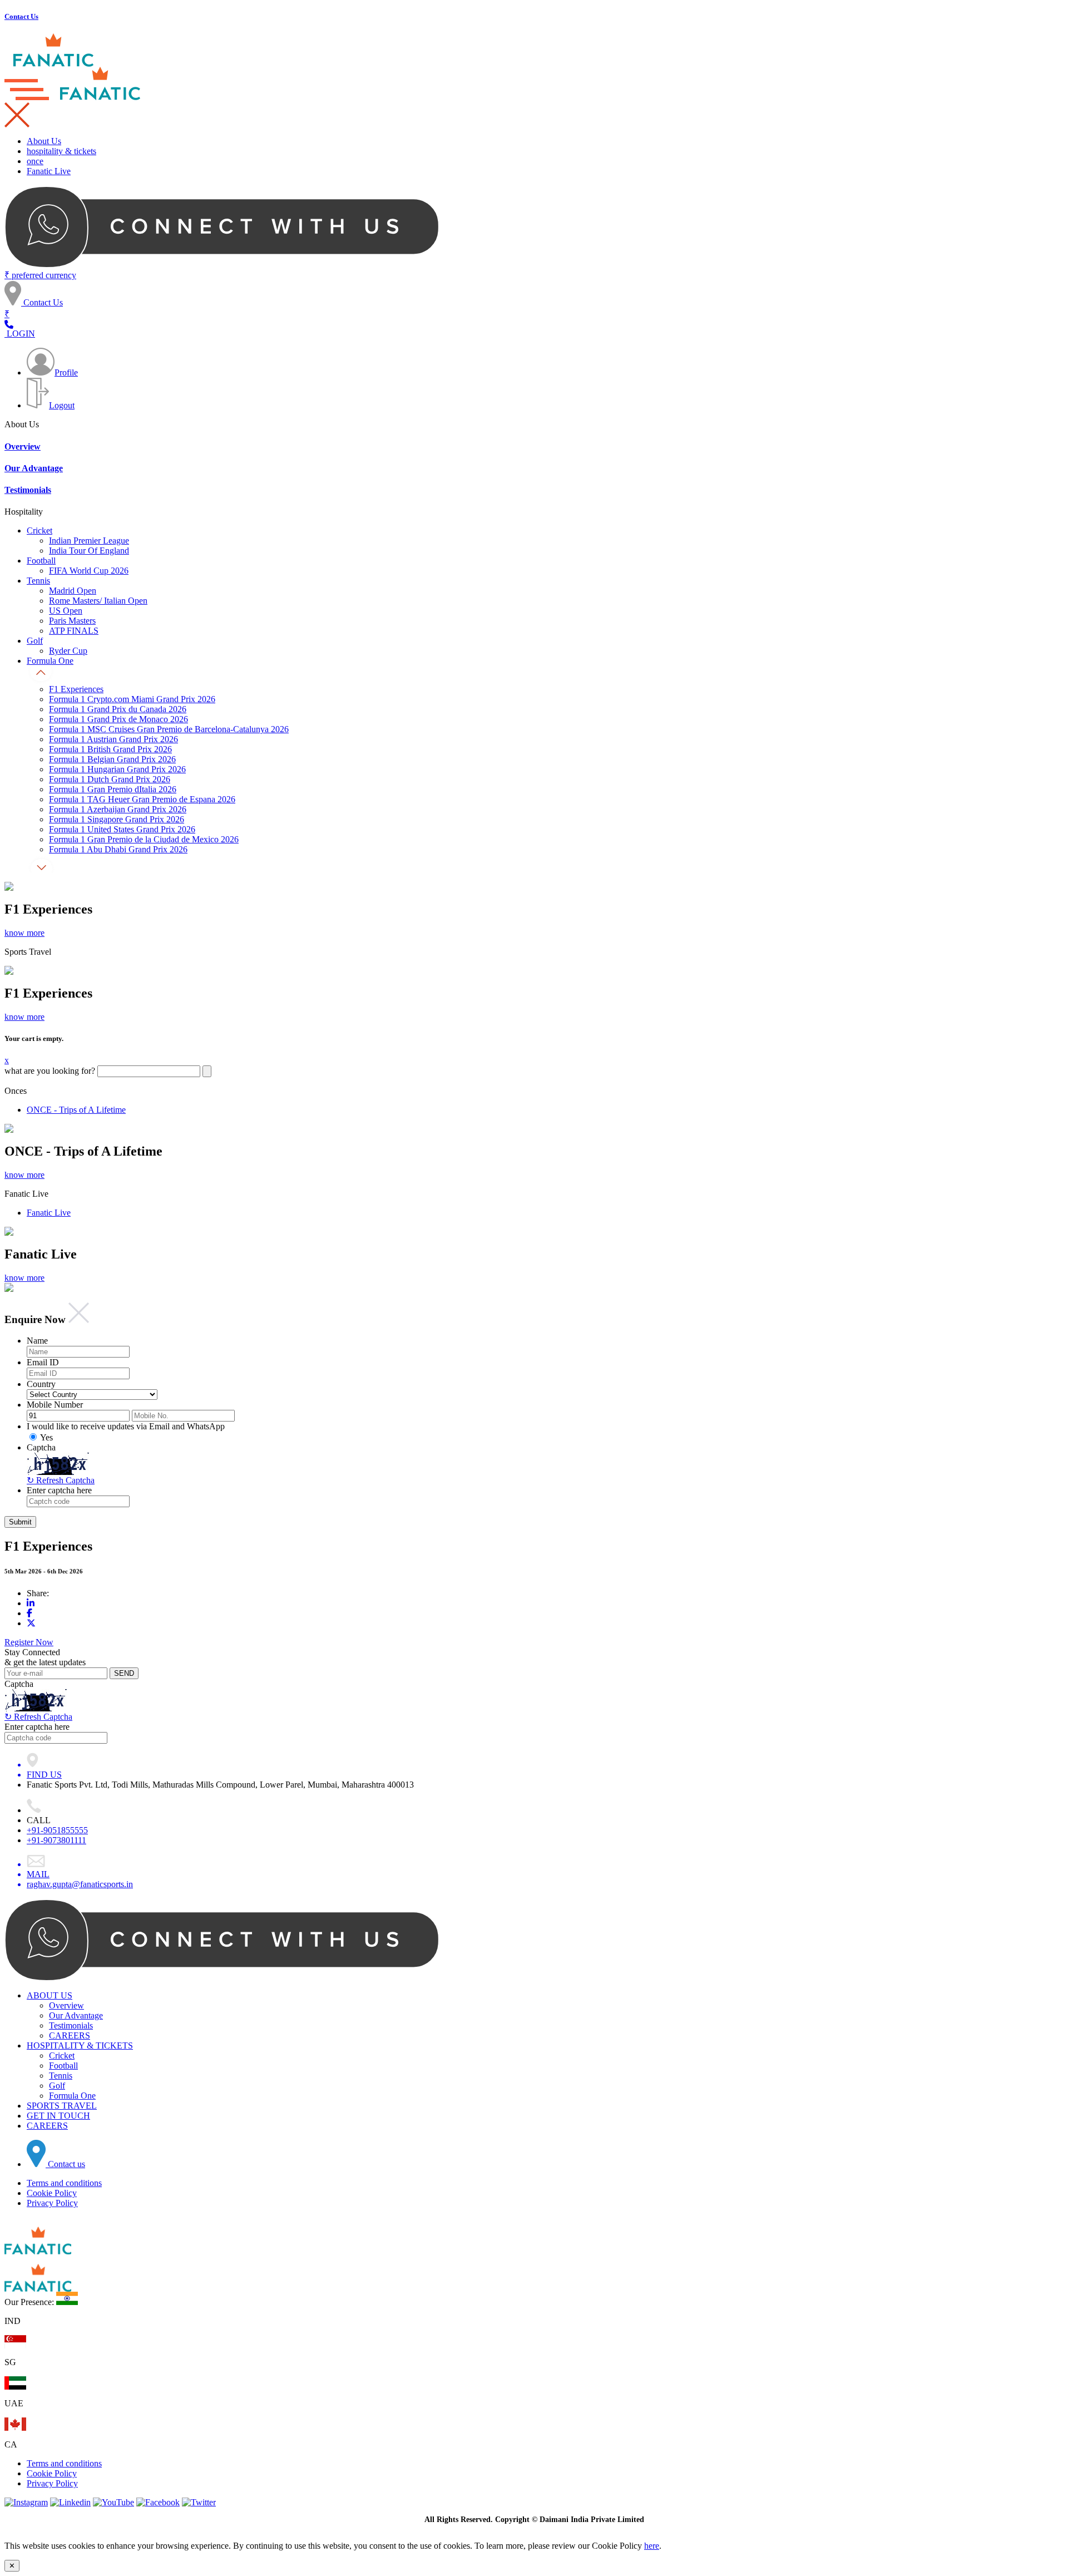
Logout (62, 405)
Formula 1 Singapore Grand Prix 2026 (117, 819)
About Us (44, 141)
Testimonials (28, 490)
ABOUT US (50, 1995)
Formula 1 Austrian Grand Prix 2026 (113, 739)
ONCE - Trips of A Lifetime (76, 1110)
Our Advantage (34, 468)
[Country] (9, 325)
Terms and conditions (64, 2183)
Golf (35, 641)
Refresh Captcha (61, 1480)
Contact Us (42, 302)
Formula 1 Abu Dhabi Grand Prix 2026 (118, 849)
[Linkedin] (70, 2502)
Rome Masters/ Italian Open (98, 601)
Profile (66, 372)
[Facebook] (29, 1613)
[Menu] (17, 124)
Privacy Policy (52, 2203)
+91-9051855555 (57, 1830)
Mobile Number (55, 1405)
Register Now (29, 1642)
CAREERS (70, 2035)
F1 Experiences (76, 689)
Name (37, 1341)
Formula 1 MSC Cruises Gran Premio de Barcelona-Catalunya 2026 (169, 729)
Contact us (65, 2164)
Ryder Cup (68, 651)
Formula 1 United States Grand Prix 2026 (122, 829)
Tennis (38, 581)
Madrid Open (73, 591)
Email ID (43, 1362)
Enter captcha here (59, 1490)
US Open (66, 611)
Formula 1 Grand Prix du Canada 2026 (118, 709)
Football (41, 561)
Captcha (41, 1447)
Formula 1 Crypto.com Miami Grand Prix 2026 (132, 699)
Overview (23, 446)
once (35, 161)
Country (41, 1384)
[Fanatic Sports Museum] (54, 64)
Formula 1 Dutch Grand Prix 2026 (110, 779)
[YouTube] (113, 2502)
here (652, 2546)
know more (24, 933)
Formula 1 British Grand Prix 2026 (110, 749)
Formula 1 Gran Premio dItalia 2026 (113, 789)
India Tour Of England (89, 551)
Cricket (39, 531)
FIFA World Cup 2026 (89, 571)
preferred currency (40, 275)
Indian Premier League (89, 541)
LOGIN (20, 334)
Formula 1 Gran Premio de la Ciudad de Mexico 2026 (144, 839)
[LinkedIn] (31, 1603)
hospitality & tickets (61, 151)
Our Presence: (29, 2302)
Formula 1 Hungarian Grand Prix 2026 (117, 769)
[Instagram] (26, 2502)
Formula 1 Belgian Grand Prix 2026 (112, 759)
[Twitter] (31, 1623)
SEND (124, 1673)
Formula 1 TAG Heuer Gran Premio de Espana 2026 (142, 799)
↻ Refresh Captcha (38, 1717)
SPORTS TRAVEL (62, 2106)
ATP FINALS (74, 631)
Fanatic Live (49, 171)
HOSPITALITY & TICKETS (80, 2045)
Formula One (50, 661)
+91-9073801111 (56, 1840)
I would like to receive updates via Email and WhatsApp (126, 1426)
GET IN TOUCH (58, 2116)
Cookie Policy (52, 2193)
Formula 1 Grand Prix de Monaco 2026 (118, 719)
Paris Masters (72, 621)
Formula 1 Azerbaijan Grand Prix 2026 (118, 809)
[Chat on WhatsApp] (222, 266)
